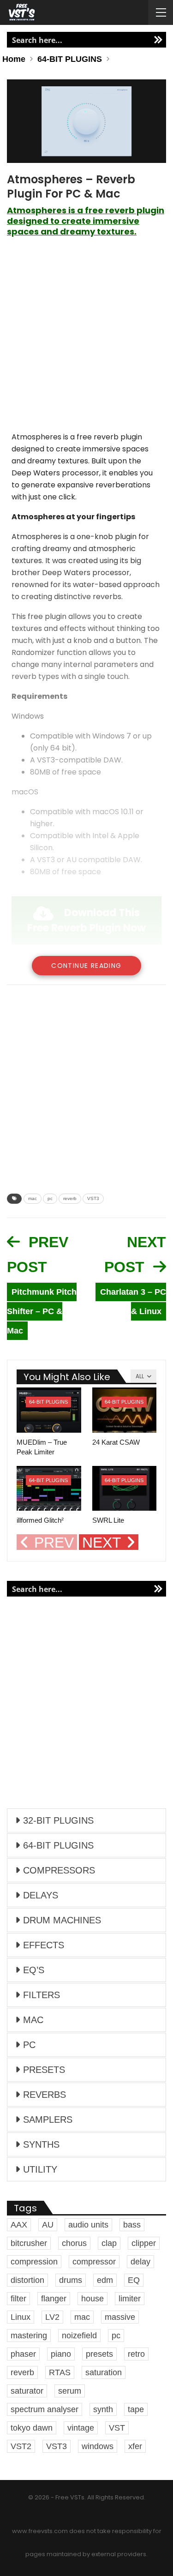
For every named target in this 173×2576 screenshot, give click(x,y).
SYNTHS (41, 2144)
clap (109, 2243)
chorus (74, 2243)
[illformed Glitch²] (49, 1489)
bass (132, 2225)
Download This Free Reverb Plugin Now (86, 920)
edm (105, 2280)
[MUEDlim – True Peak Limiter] (49, 1410)
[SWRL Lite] (125, 1489)
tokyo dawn (32, 2428)
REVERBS (45, 2095)
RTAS (60, 2372)
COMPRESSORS (59, 1870)
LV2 (52, 2317)
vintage (81, 2428)
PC (29, 2045)
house (92, 2299)
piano (61, 2354)
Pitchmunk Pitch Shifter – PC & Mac (42, 1311)
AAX (19, 2225)
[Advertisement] (86, 339)
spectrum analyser (45, 2409)
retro (136, 2354)
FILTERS (42, 1995)
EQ (134, 2280)
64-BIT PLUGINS (48, 1402)
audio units (88, 2225)
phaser (23, 2354)
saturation (104, 2372)
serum (70, 2391)
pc (50, 1198)
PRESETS (44, 2070)
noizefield (79, 2336)
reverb (70, 1198)
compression (34, 2262)
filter (18, 2299)
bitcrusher (29, 2243)
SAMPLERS (48, 2120)
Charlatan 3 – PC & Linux (133, 1302)
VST (117, 2428)
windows (98, 2446)
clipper (144, 2243)
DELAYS (41, 1895)
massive (120, 2317)
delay (140, 2262)
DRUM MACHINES (62, 1920)
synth (103, 2409)
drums (71, 2280)
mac (33, 1198)
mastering (29, 2336)
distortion (27, 2280)
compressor (94, 2262)
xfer (135, 2446)
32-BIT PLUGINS (58, 1820)
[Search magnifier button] (158, 40)
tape (136, 2409)
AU (48, 2225)
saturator (27, 2391)
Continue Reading (86, 966)
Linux (21, 2317)
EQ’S (34, 1970)
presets (99, 2354)
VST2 (21, 2446)
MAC (33, 2020)
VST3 (93, 1198)
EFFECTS (44, 1945)
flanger (54, 2299)
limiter (130, 2299)
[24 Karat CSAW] (125, 1410)
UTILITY (40, 2169)
